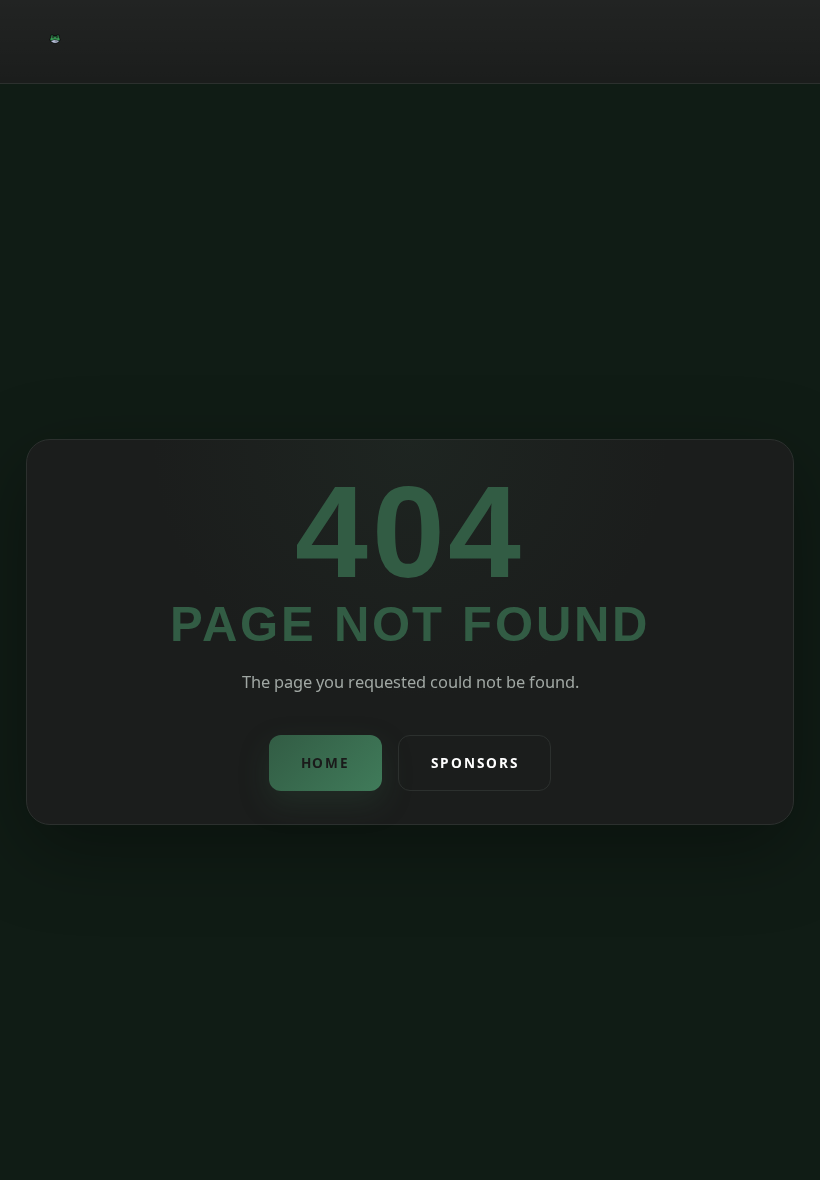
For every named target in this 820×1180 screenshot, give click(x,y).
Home (326, 762)
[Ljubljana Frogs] (55, 41)
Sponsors (474, 762)
